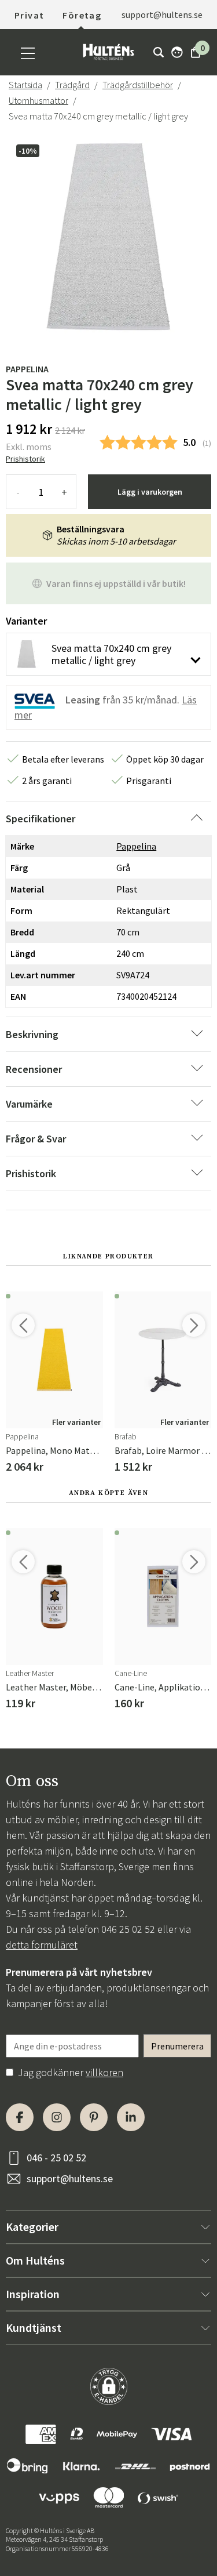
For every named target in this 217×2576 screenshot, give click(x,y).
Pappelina (27, 369)
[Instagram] (57, 2117)
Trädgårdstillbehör (138, 85)
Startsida (25, 85)
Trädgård (72, 85)
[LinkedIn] (131, 2117)
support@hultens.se (70, 2178)
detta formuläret (42, 1945)
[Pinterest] (94, 2117)
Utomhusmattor (38, 100)
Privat (29, 15)
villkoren (104, 2072)
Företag (82, 15)
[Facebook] (20, 2117)
